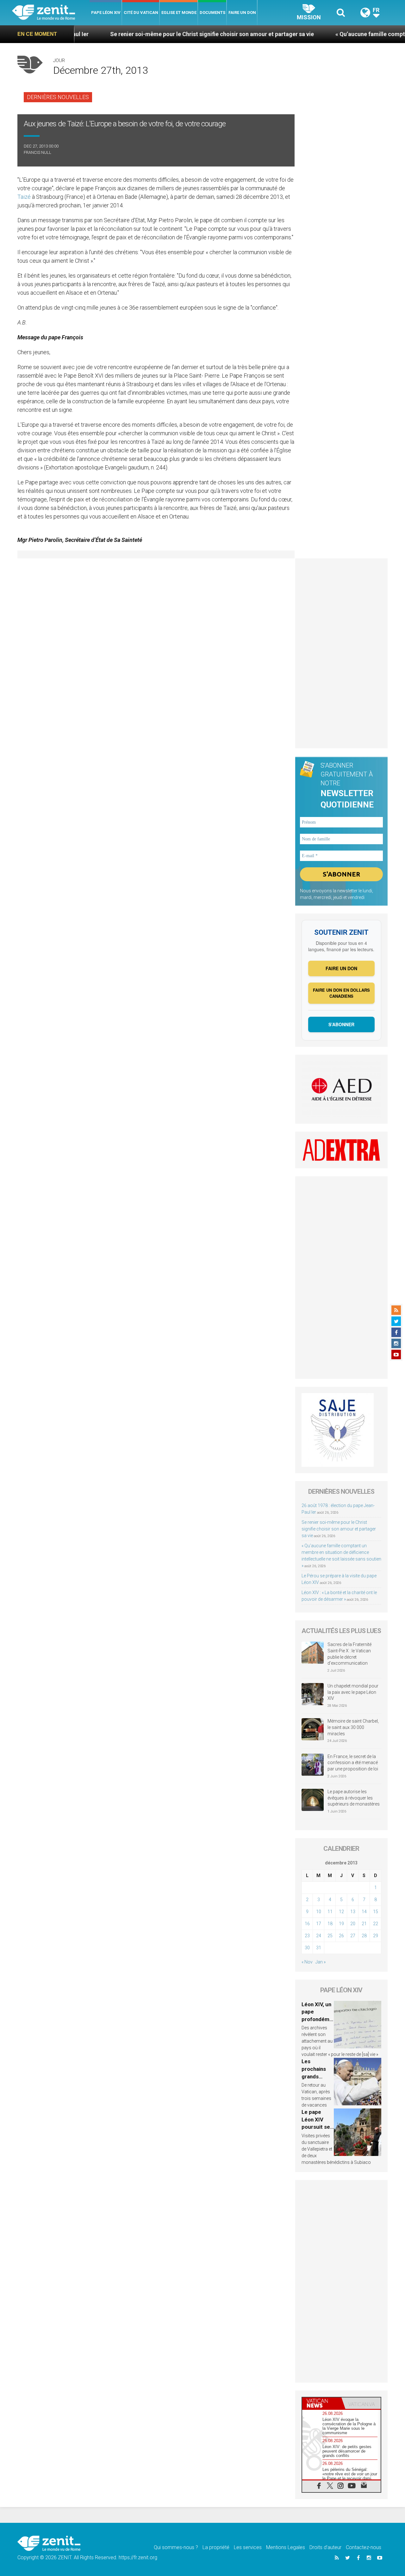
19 (341, 1924)
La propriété (216, 2547)
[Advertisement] (342, 653)
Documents (212, 13)
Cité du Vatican (141, 13)
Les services (248, 2547)
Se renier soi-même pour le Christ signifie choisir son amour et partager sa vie (157, 34)
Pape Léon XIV (106, 13)
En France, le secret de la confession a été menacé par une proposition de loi (353, 1763)
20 (353, 1924)
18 (330, 1924)
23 (307, 1936)
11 (330, 1912)
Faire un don (242, 13)
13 (353, 1912)
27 (353, 1936)
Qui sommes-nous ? (176, 2547)
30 (307, 1948)
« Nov (307, 1962)
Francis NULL (37, 152)
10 (319, 1912)
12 (341, 1912)
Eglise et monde (179, 13)
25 (330, 1936)
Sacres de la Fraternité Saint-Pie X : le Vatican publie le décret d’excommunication (349, 1654)
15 (376, 1912)
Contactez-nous (364, 2547)
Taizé (25, 197)
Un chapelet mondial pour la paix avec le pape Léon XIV (353, 1692)
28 (364, 1936)
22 (376, 1924)
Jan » (321, 1962)
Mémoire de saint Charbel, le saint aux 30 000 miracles (353, 1727)
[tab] (322, 2403)
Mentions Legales (286, 2547)
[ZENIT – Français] (51, 13)
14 (364, 1912)
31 (319, 1948)
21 (364, 1924)
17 (319, 1924)
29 (376, 1936)
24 (319, 1936)
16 (307, 1924)
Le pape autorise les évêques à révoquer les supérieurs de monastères (354, 1798)
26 (341, 1936)
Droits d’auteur (325, 2547)
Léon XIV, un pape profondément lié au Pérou (317, 2019)
